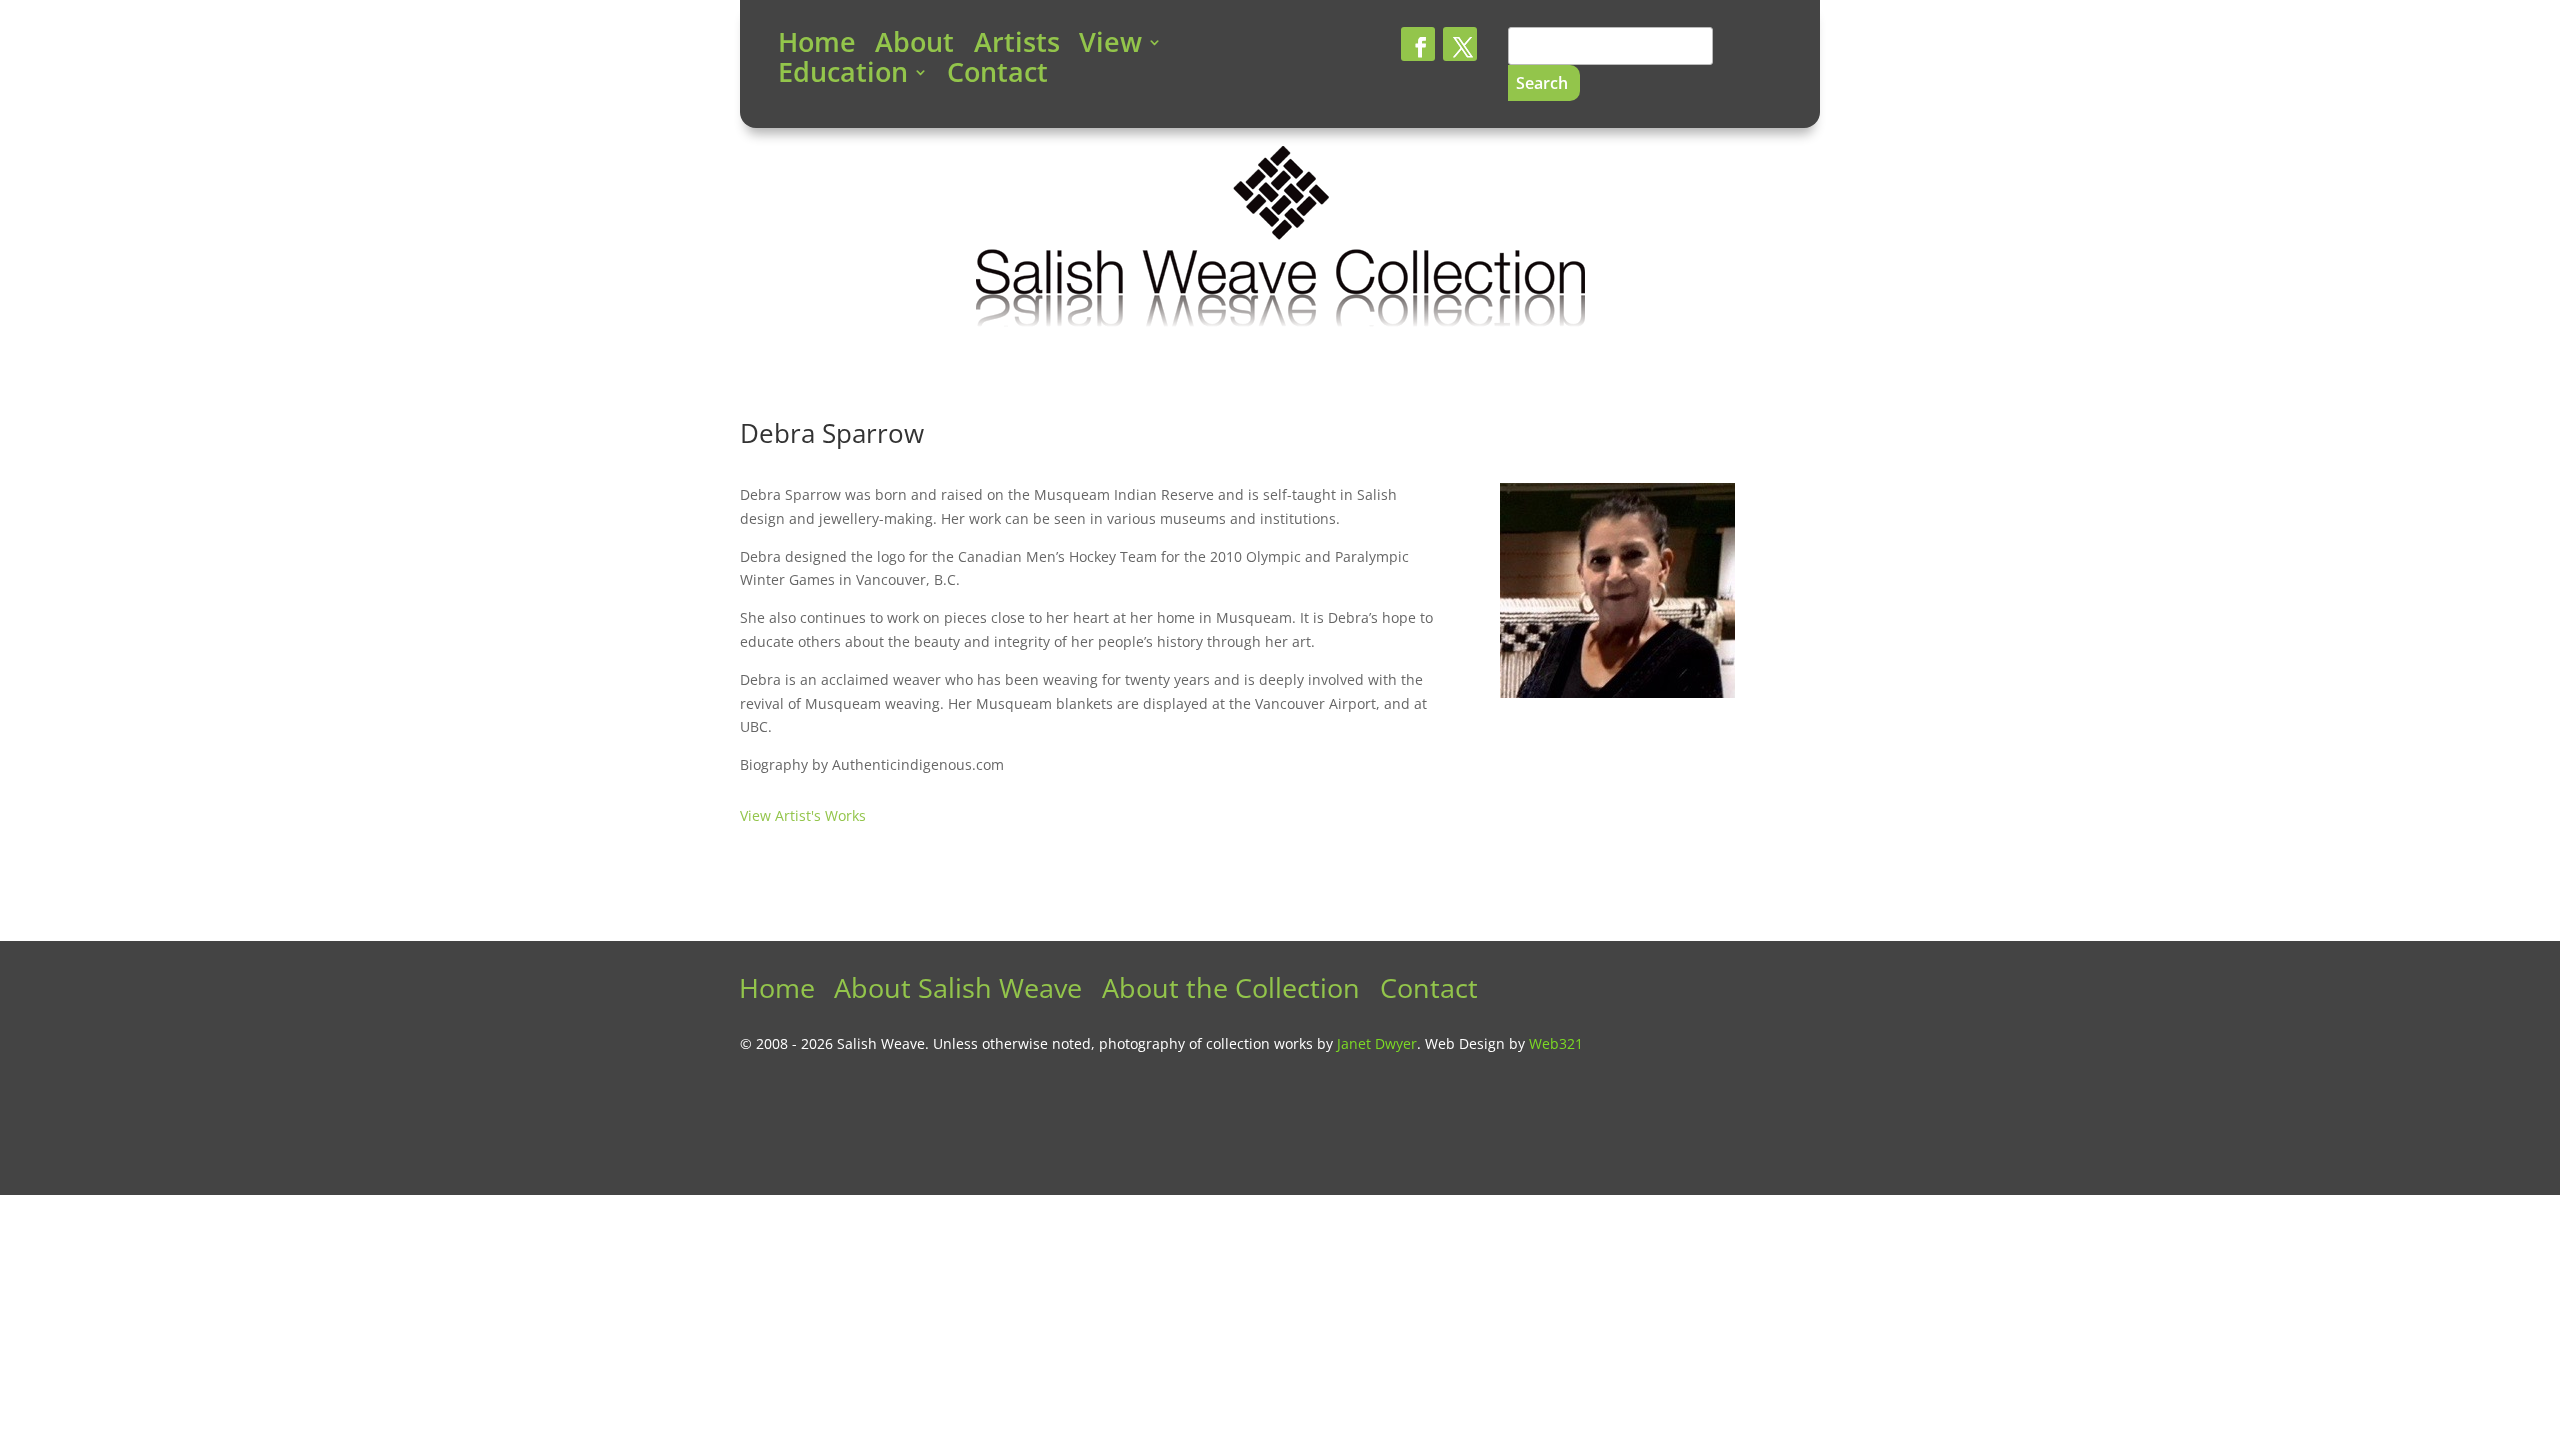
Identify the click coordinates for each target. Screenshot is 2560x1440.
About (914, 46)
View (1110, 46)
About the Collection (1231, 992)
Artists (1017, 46)
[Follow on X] (1460, 44)
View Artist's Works (803, 815)
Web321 (1556, 1043)
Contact (997, 76)
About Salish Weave (958, 992)
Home (817, 46)
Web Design (1465, 1043)
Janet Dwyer (1377, 1043)
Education (843, 76)
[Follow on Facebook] (1418, 44)
